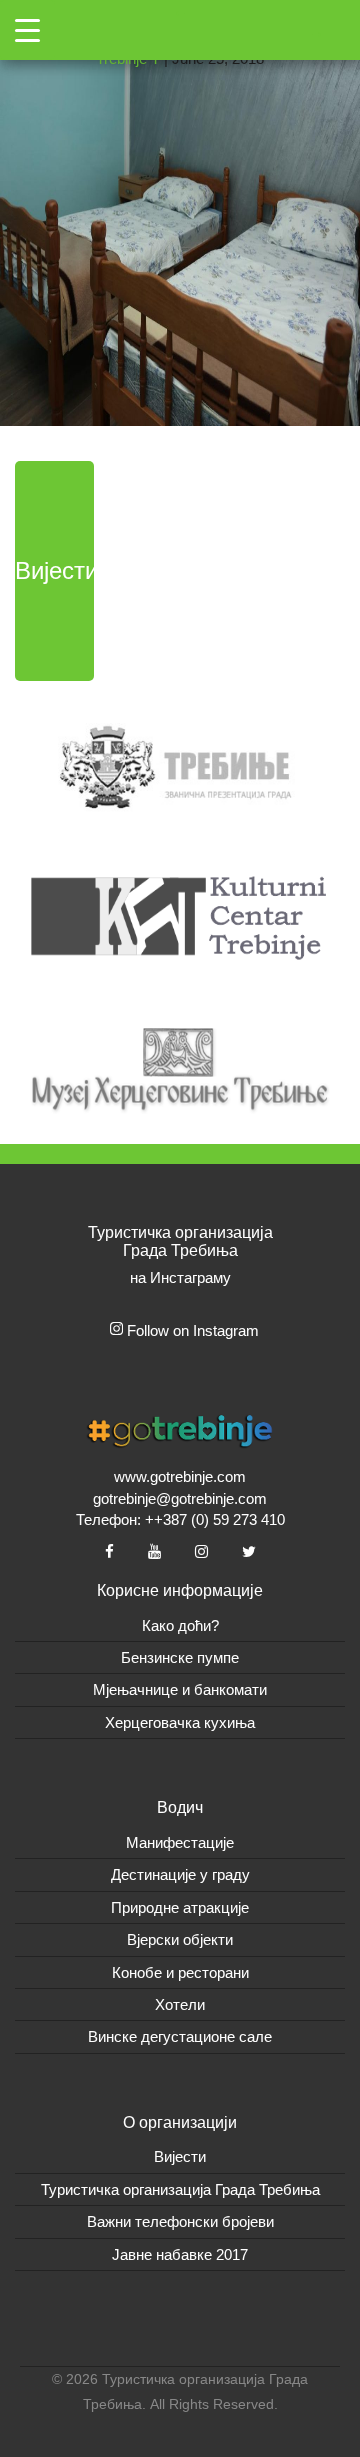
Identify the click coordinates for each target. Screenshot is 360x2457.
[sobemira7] (180, 211)
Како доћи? (180, 1625)
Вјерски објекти (180, 1939)
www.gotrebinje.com (180, 1476)
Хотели (180, 2004)
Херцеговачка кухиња (180, 1722)
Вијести (54, 570)
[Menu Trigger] (27, 30)
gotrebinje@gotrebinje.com (180, 1498)
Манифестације (180, 1842)
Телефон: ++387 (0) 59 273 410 (180, 1519)
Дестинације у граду (180, 1874)
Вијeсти (180, 2156)
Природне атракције (180, 1907)
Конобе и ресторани (180, 1972)
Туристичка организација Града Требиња (180, 2189)
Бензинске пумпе (180, 1657)
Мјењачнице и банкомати (180, 1689)
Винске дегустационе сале (180, 2036)
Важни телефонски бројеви (180, 2221)
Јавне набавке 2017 (180, 2254)
